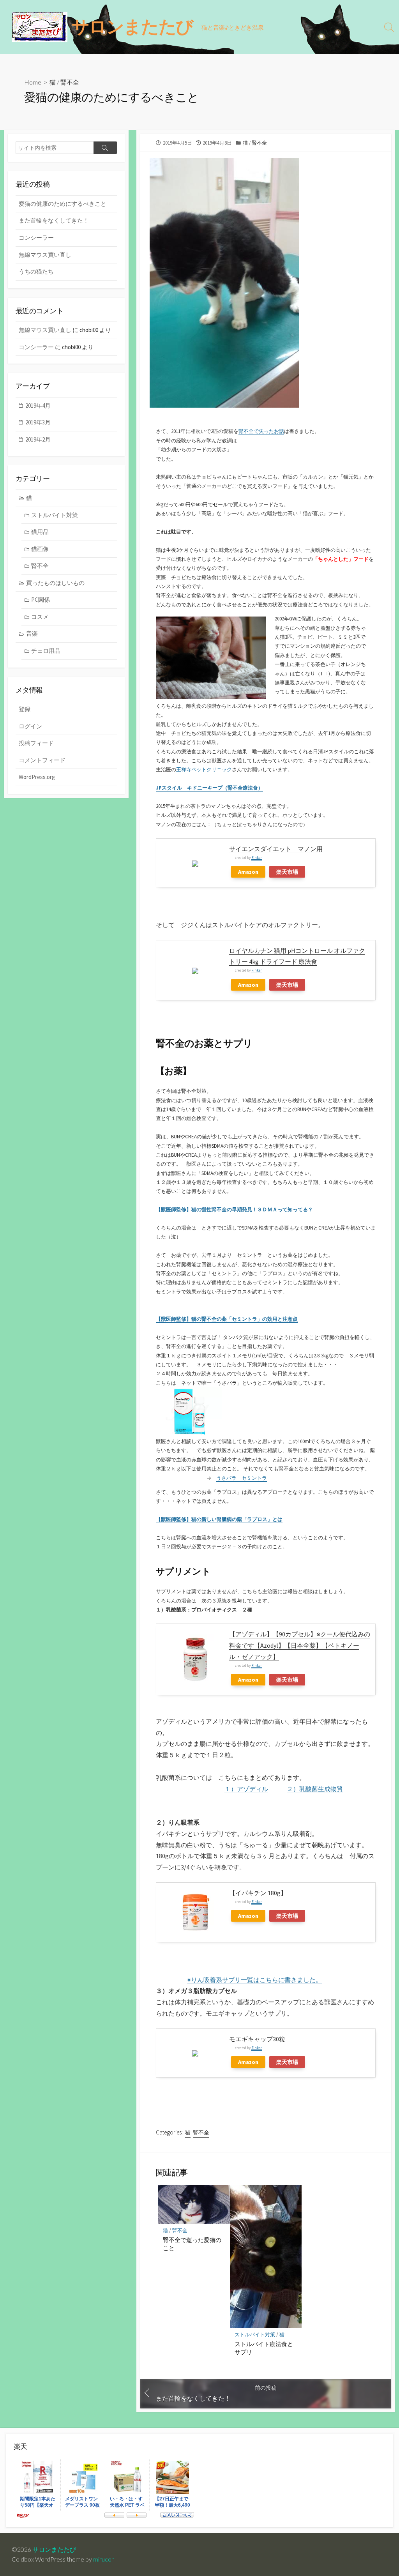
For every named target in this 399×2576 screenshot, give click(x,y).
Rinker (257, 858)
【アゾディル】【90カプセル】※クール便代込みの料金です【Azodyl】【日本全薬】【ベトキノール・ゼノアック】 (300, 1645)
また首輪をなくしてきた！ (54, 220)
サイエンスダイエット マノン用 (276, 849)
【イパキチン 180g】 (258, 1893)
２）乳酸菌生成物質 (315, 1789)
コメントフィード (42, 760)
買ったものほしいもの (55, 583)
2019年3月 (38, 422)
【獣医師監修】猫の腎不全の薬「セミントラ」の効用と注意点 (227, 1319)
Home (33, 82)
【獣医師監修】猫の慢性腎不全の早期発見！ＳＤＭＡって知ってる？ (234, 1209)
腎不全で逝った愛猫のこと (192, 2244)
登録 (25, 709)
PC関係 (41, 600)
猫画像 (40, 549)
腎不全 (70, 82)
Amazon (248, 872)
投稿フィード (36, 743)
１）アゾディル (246, 1789)
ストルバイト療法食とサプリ (264, 2348)
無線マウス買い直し (45, 255)
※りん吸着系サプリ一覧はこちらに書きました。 (254, 1980)
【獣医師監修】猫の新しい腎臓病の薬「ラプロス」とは (219, 1519)
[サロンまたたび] (40, 27)
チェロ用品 (46, 651)
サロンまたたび (54, 2549)
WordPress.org (37, 777)
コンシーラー (36, 238)
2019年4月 (38, 405)
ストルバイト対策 (255, 2335)
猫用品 (40, 532)
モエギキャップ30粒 (257, 2039)
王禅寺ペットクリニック (204, 769)
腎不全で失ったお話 (261, 431)
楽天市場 (287, 872)
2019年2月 (38, 439)
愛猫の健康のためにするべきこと (63, 204)
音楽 (32, 633)
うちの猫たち (36, 271)
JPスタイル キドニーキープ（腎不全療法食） (209, 788)
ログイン (30, 726)
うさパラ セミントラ (242, 1478)
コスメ (40, 617)
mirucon (104, 2559)
